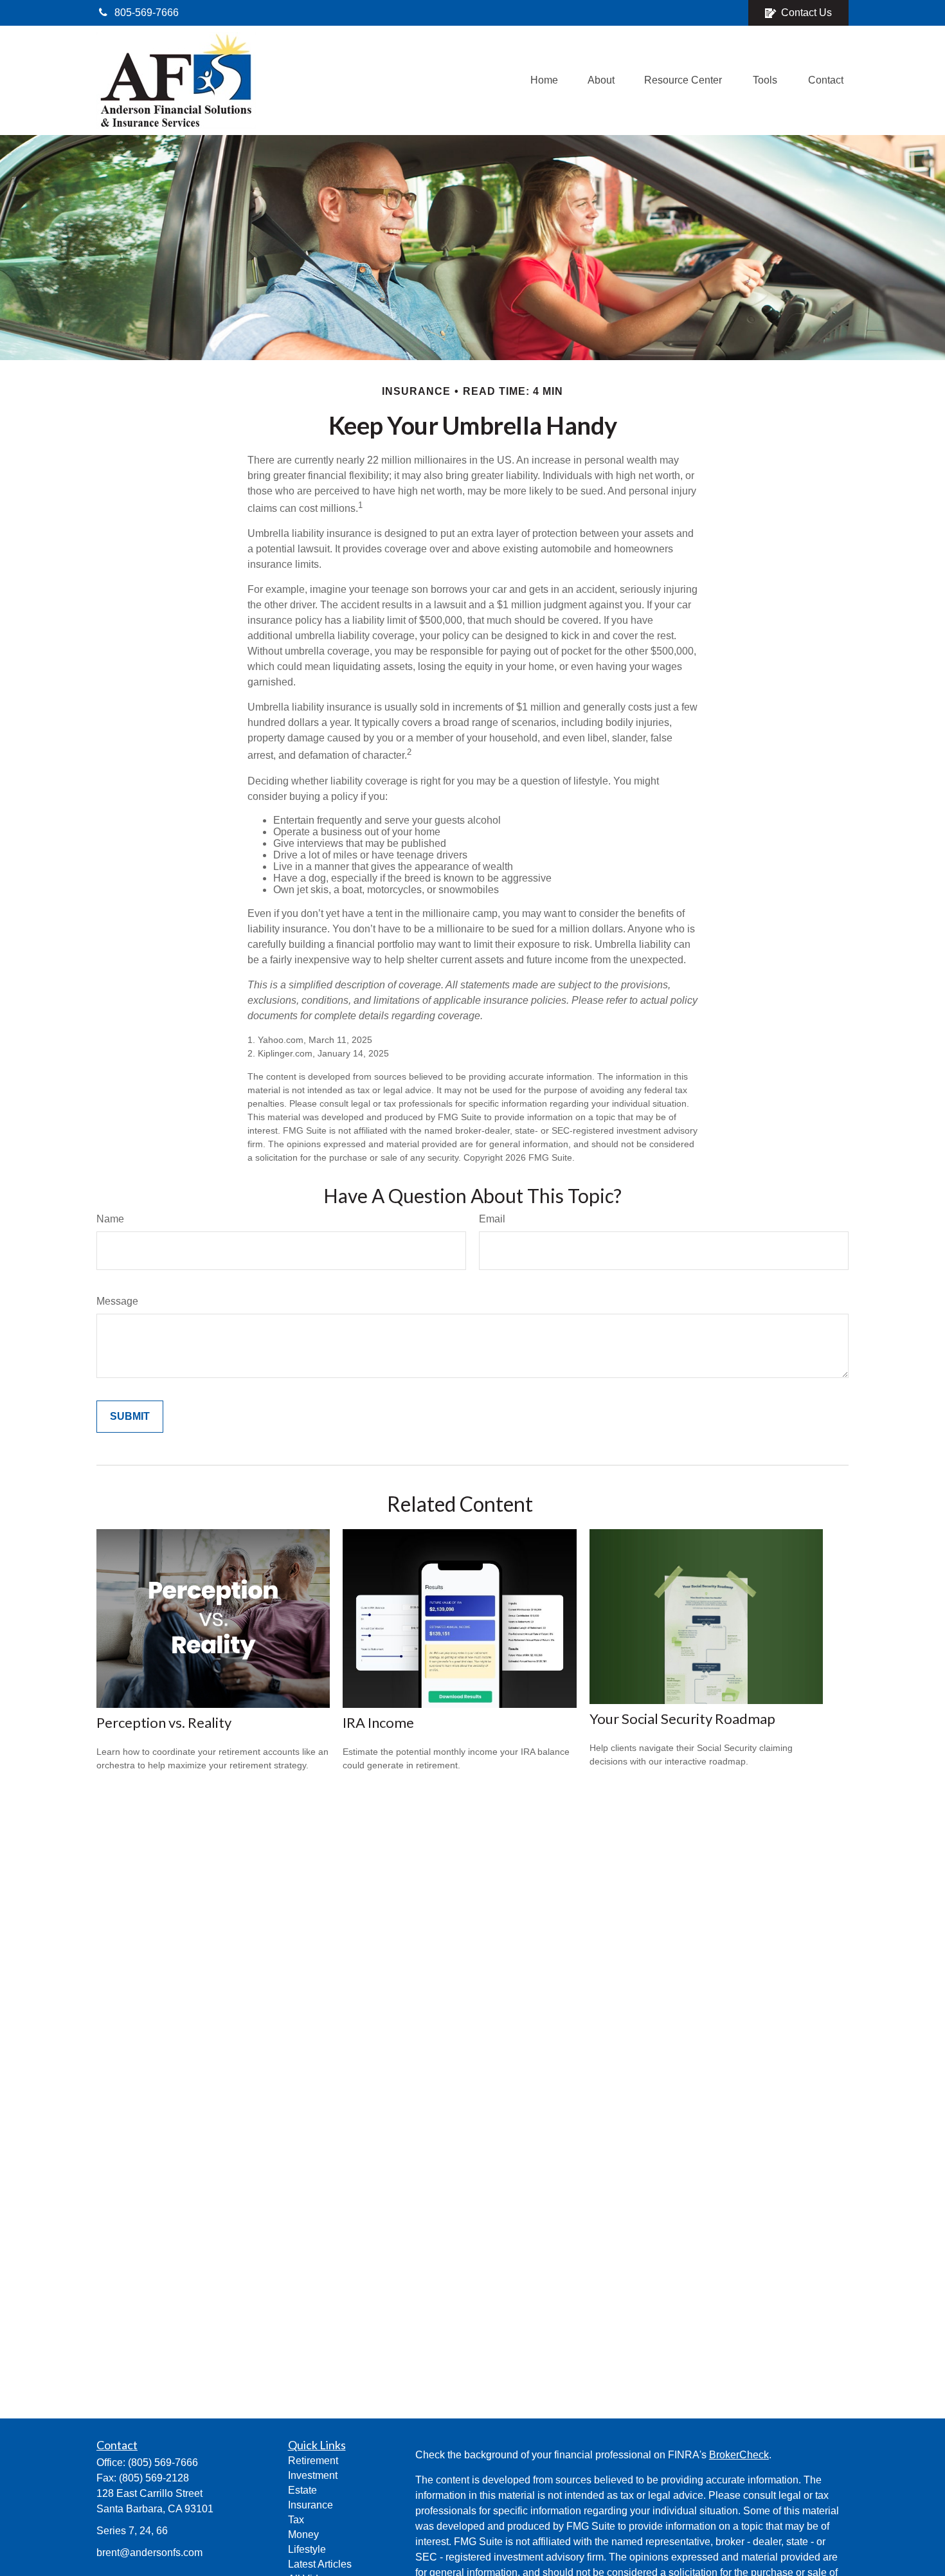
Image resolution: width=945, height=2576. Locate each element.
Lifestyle (307, 2549)
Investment (313, 2475)
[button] (544, 81)
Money (303, 2535)
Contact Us (806, 13)
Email (492, 1219)
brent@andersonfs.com (149, 2553)
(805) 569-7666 (163, 2463)
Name (110, 1219)
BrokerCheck (739, 2455)
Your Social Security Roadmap (682, 1719)
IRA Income (378, 1722)
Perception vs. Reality (164, 1722)
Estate (302, 2490)
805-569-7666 (147, 13)
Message (117, 1301)
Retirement (313, 2461)
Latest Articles (320, 2564)
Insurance (310, 2505)
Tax (296, 2520)
